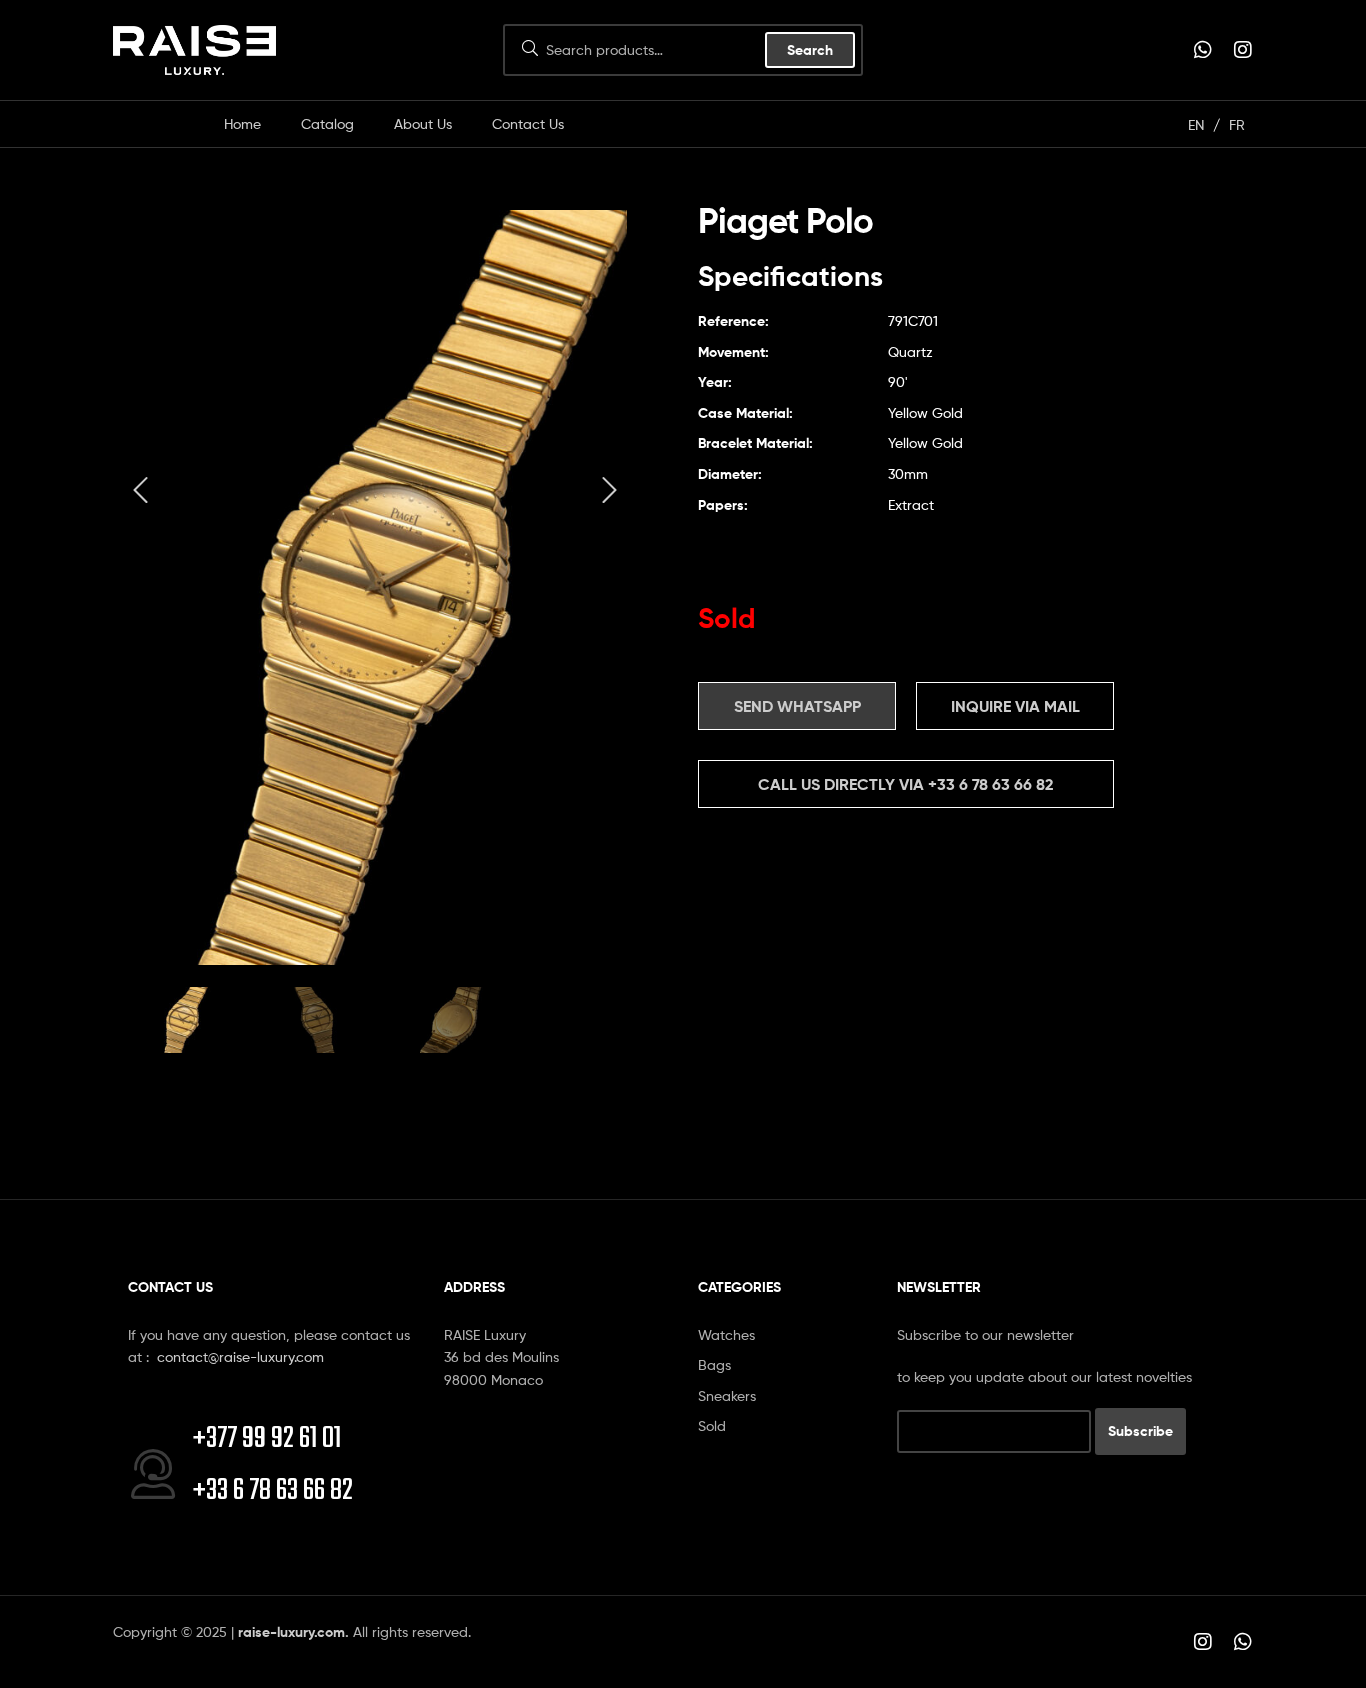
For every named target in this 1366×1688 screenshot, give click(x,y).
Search (810, 50)
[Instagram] (1243, 50)
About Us (423, 123)
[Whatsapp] (1203, 50)
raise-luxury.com (291, 1632)
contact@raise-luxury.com (240, 1356)
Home (242, 123)
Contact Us (528, 123)
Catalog (327, 123)
